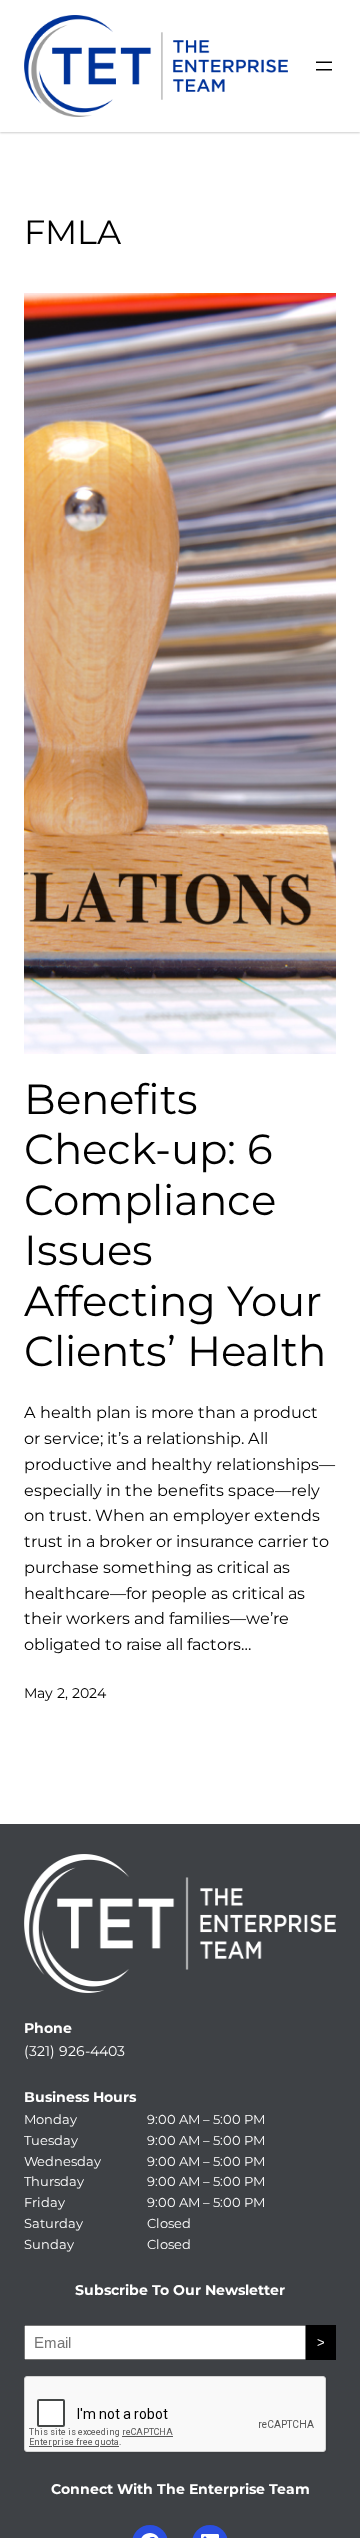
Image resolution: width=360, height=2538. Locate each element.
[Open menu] (324, 66)
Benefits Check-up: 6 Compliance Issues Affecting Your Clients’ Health (175, 1225)
